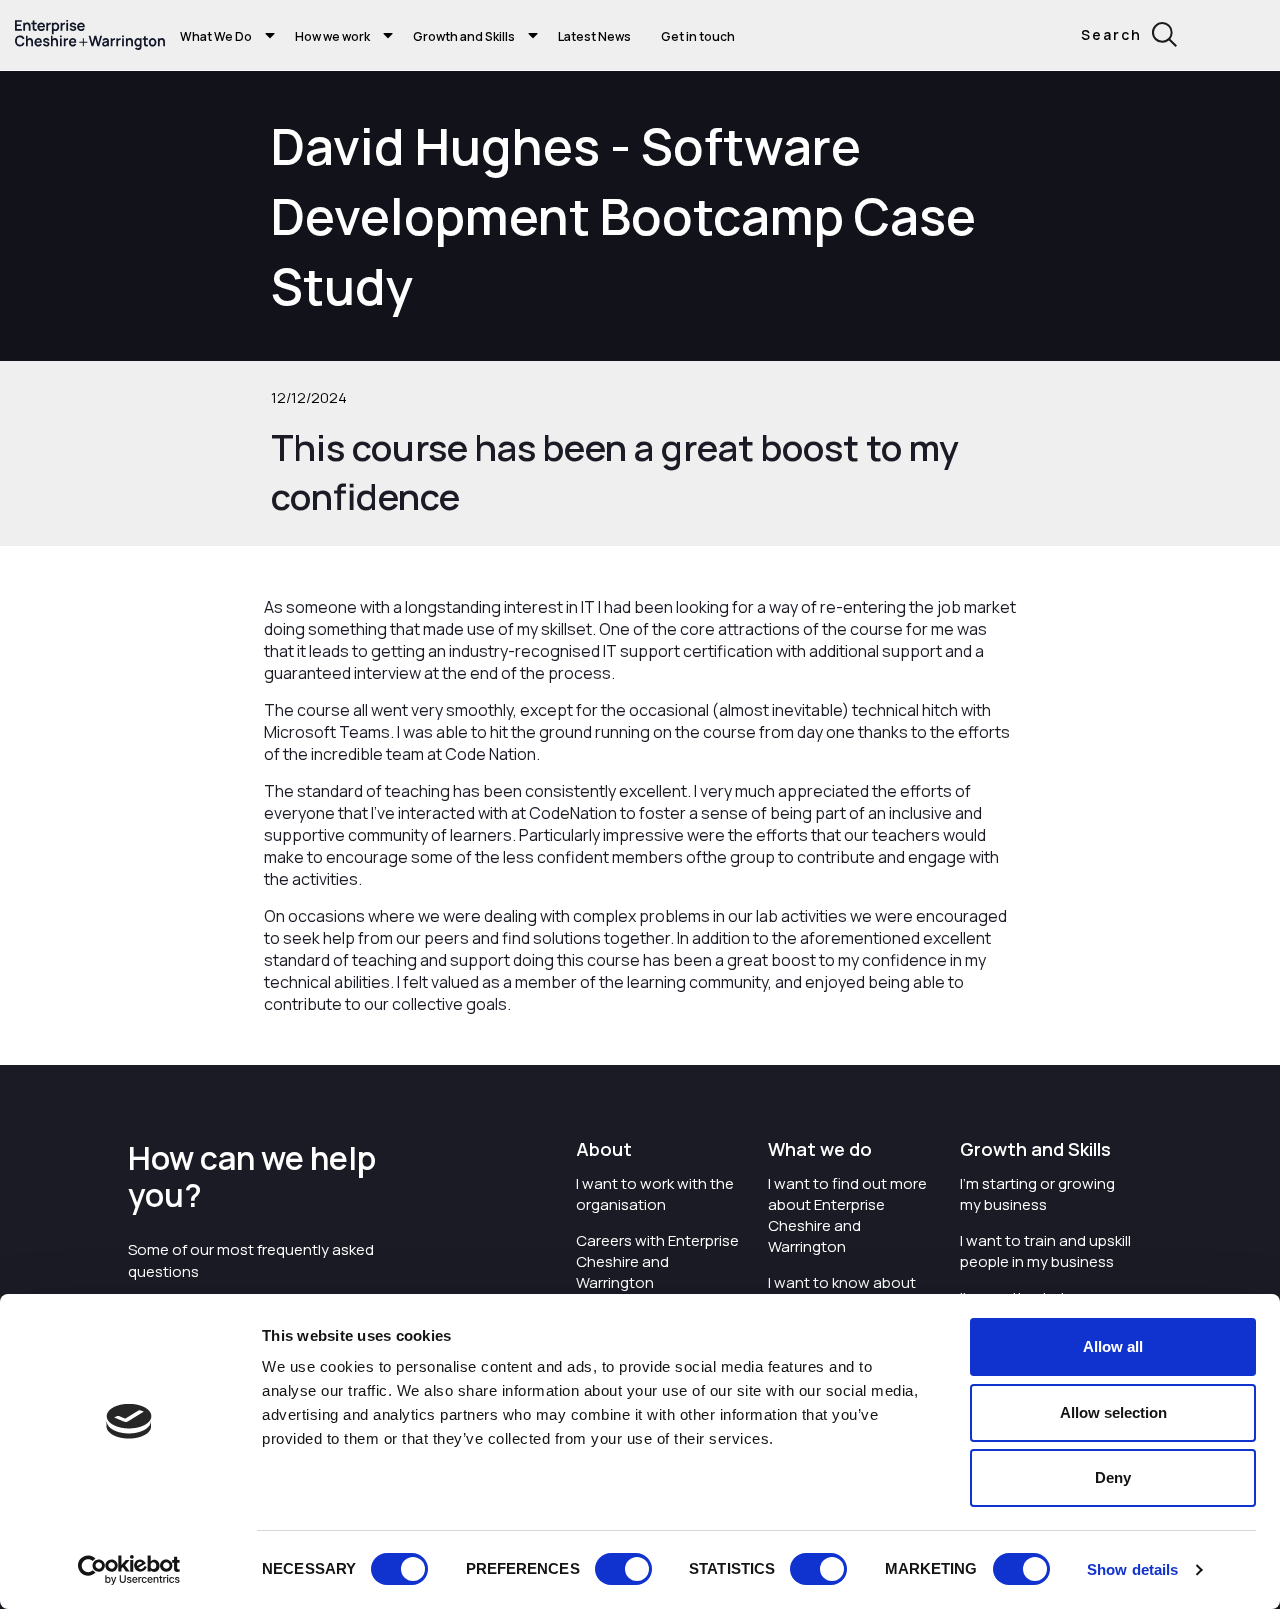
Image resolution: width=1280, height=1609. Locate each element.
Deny (1113, 1477)
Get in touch (698, 36)
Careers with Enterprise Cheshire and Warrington (657, 1261)
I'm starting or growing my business (1037, 1194)
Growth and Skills (464, 36)
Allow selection (1113, 1412)
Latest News (594, 36)
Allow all (1113, 1346)
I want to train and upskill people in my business (1045, 1251)
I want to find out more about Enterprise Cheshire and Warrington (847, 1215)
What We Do (216, 36)
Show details (1132, 1569)
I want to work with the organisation (655, 1194)
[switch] (623, 1569)
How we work (332, 36)
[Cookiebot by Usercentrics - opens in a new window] (129, 1570)
